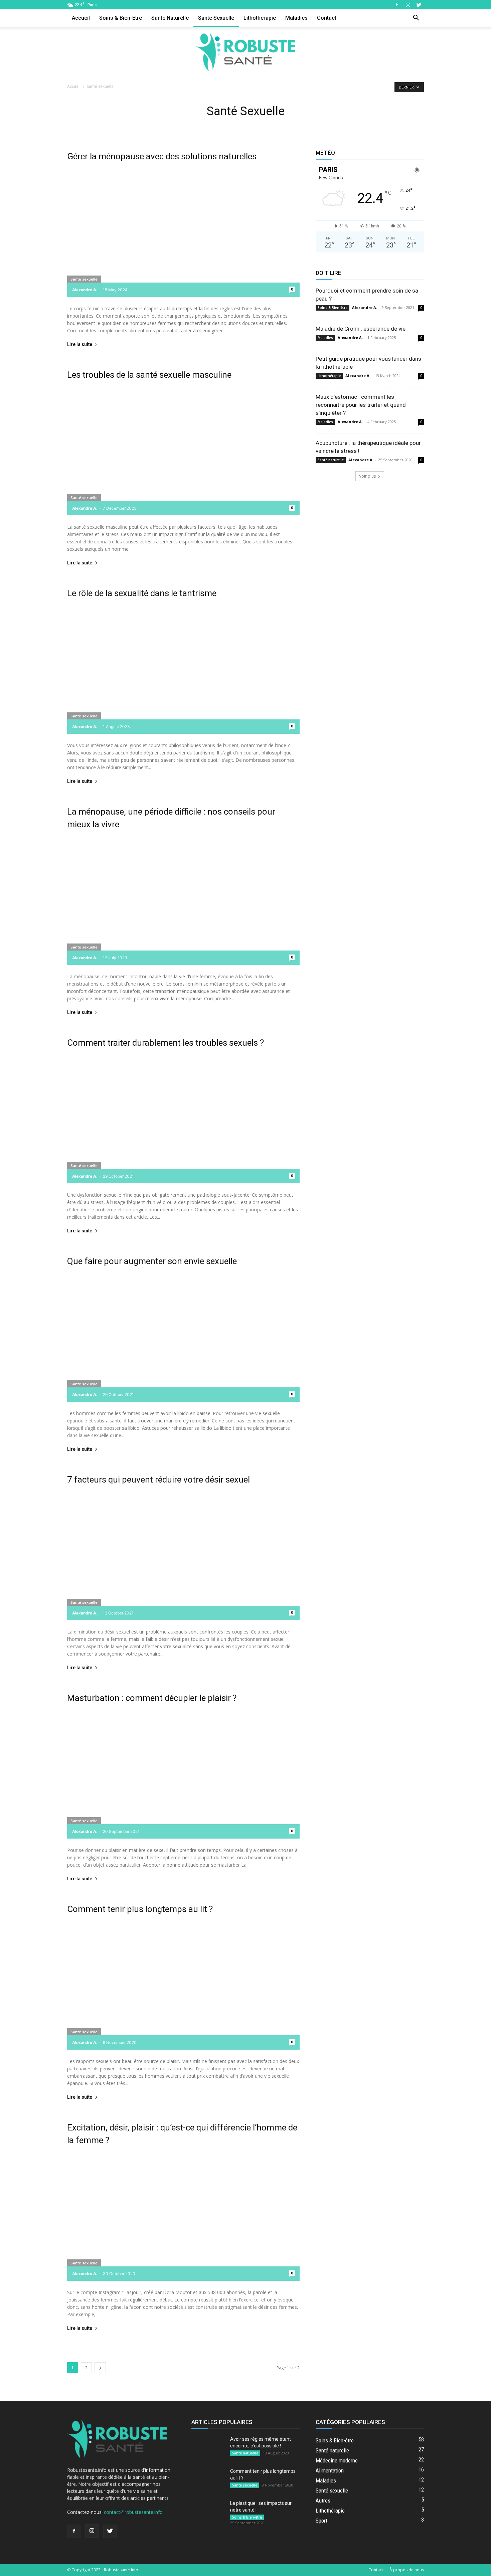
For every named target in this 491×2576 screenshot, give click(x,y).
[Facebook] (397, 5)
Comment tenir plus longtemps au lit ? (140, 1909)
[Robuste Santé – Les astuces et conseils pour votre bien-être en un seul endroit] (246, 52)
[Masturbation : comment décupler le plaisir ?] (183, 1774)
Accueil (81, 18)
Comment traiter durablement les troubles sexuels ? (166, 1043)
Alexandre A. (85, 290)
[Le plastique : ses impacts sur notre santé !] (208, 2512)
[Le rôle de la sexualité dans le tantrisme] (183, 669)
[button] (416, 19)
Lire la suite (80, 345)
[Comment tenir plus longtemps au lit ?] (183, 1985)
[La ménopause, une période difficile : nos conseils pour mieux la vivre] (183, 901)
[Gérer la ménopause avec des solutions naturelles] (183, 233)
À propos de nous (407, 2570)
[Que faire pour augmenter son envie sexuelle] (183, 1337)
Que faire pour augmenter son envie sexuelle (152, 1261)
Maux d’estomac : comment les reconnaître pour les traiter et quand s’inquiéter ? (361, 405)
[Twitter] (419, 5)
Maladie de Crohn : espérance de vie (361, 329)
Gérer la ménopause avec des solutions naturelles (162, 156)
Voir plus (367, 476)
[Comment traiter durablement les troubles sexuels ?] (183, 1119)
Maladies (296, 18)
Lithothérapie (260, 18)
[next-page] (100, 2368)
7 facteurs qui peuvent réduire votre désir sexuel (158, 1480)
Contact (327, 18)
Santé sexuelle (216, 18)
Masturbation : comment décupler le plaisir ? (152, 1698)
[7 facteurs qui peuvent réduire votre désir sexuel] (183, 1556)
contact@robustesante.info (133, 2512)
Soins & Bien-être (121, 18)
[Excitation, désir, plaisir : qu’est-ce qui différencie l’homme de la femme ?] (183, 2216)
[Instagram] (408, 5)
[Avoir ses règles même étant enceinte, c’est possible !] (208, 2447)
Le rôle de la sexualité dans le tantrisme (142, 593)
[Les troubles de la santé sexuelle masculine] (183, 451)
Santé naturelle (170, 18)
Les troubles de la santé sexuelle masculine (149, 375)
